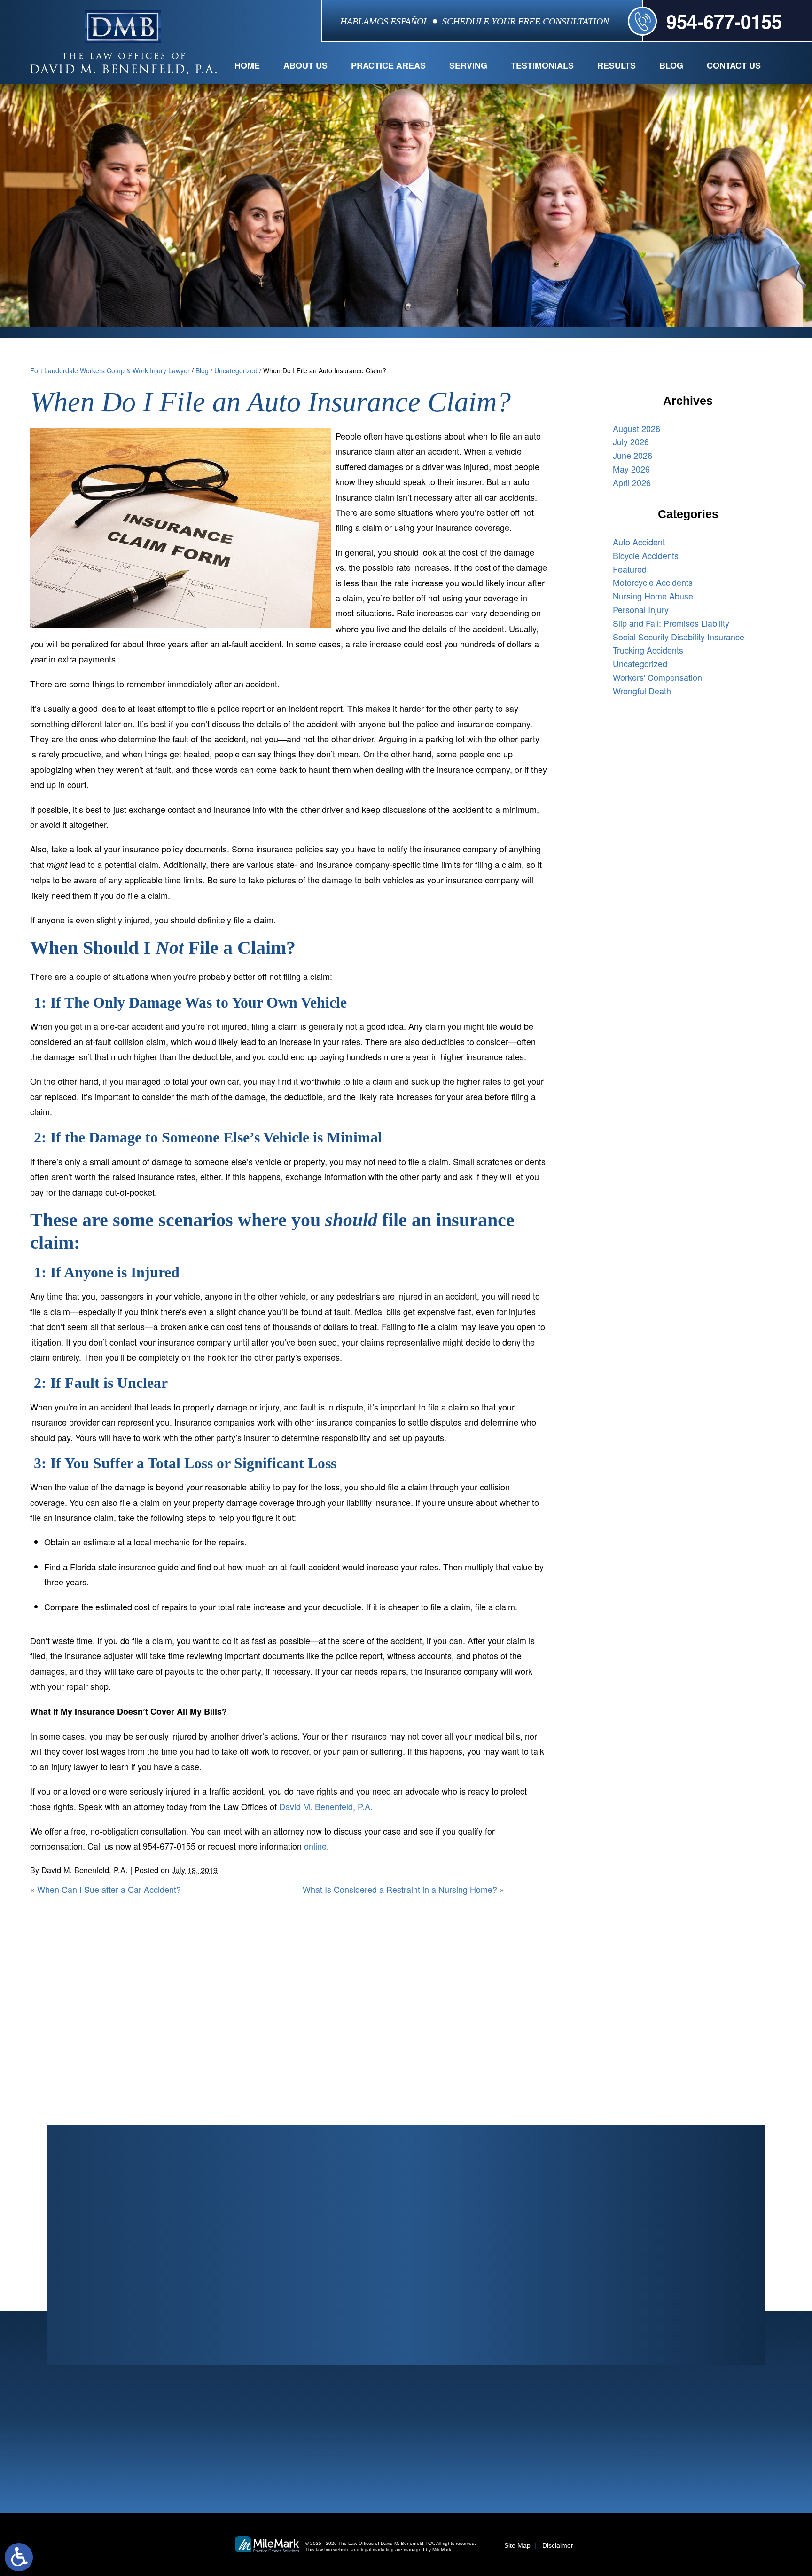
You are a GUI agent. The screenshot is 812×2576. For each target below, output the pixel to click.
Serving (468, 65)
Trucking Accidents (648, 650)
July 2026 (631, 441)
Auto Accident (639, 542)
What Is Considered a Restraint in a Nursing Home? (400, 1889)
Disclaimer (558, 2545)
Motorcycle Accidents (653, 582)
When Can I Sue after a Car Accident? (109, 1889)
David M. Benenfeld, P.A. (326, 1806)
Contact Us (734, 65)
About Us (305, 65)
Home (247, 65)
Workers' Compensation (657, 677)
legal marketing (377, 2549)
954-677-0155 (724, 21)
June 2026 (632, 455)
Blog (671, 65)
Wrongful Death (642, 691)
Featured (630, 569)
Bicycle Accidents (646, 555)
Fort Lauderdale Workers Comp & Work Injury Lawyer (110, 370)
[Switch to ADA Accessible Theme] (19, 2557)
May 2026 (631, 469)
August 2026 (636, 428)
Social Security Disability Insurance (679, 637)
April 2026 (632, 482)
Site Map (517, 2545)
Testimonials (542, 65)
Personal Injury (641, 609)
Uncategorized (236, 370)
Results (617, 65)
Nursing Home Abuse (653, 596)
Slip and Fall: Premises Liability (671, 623)
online (315, 1846)
